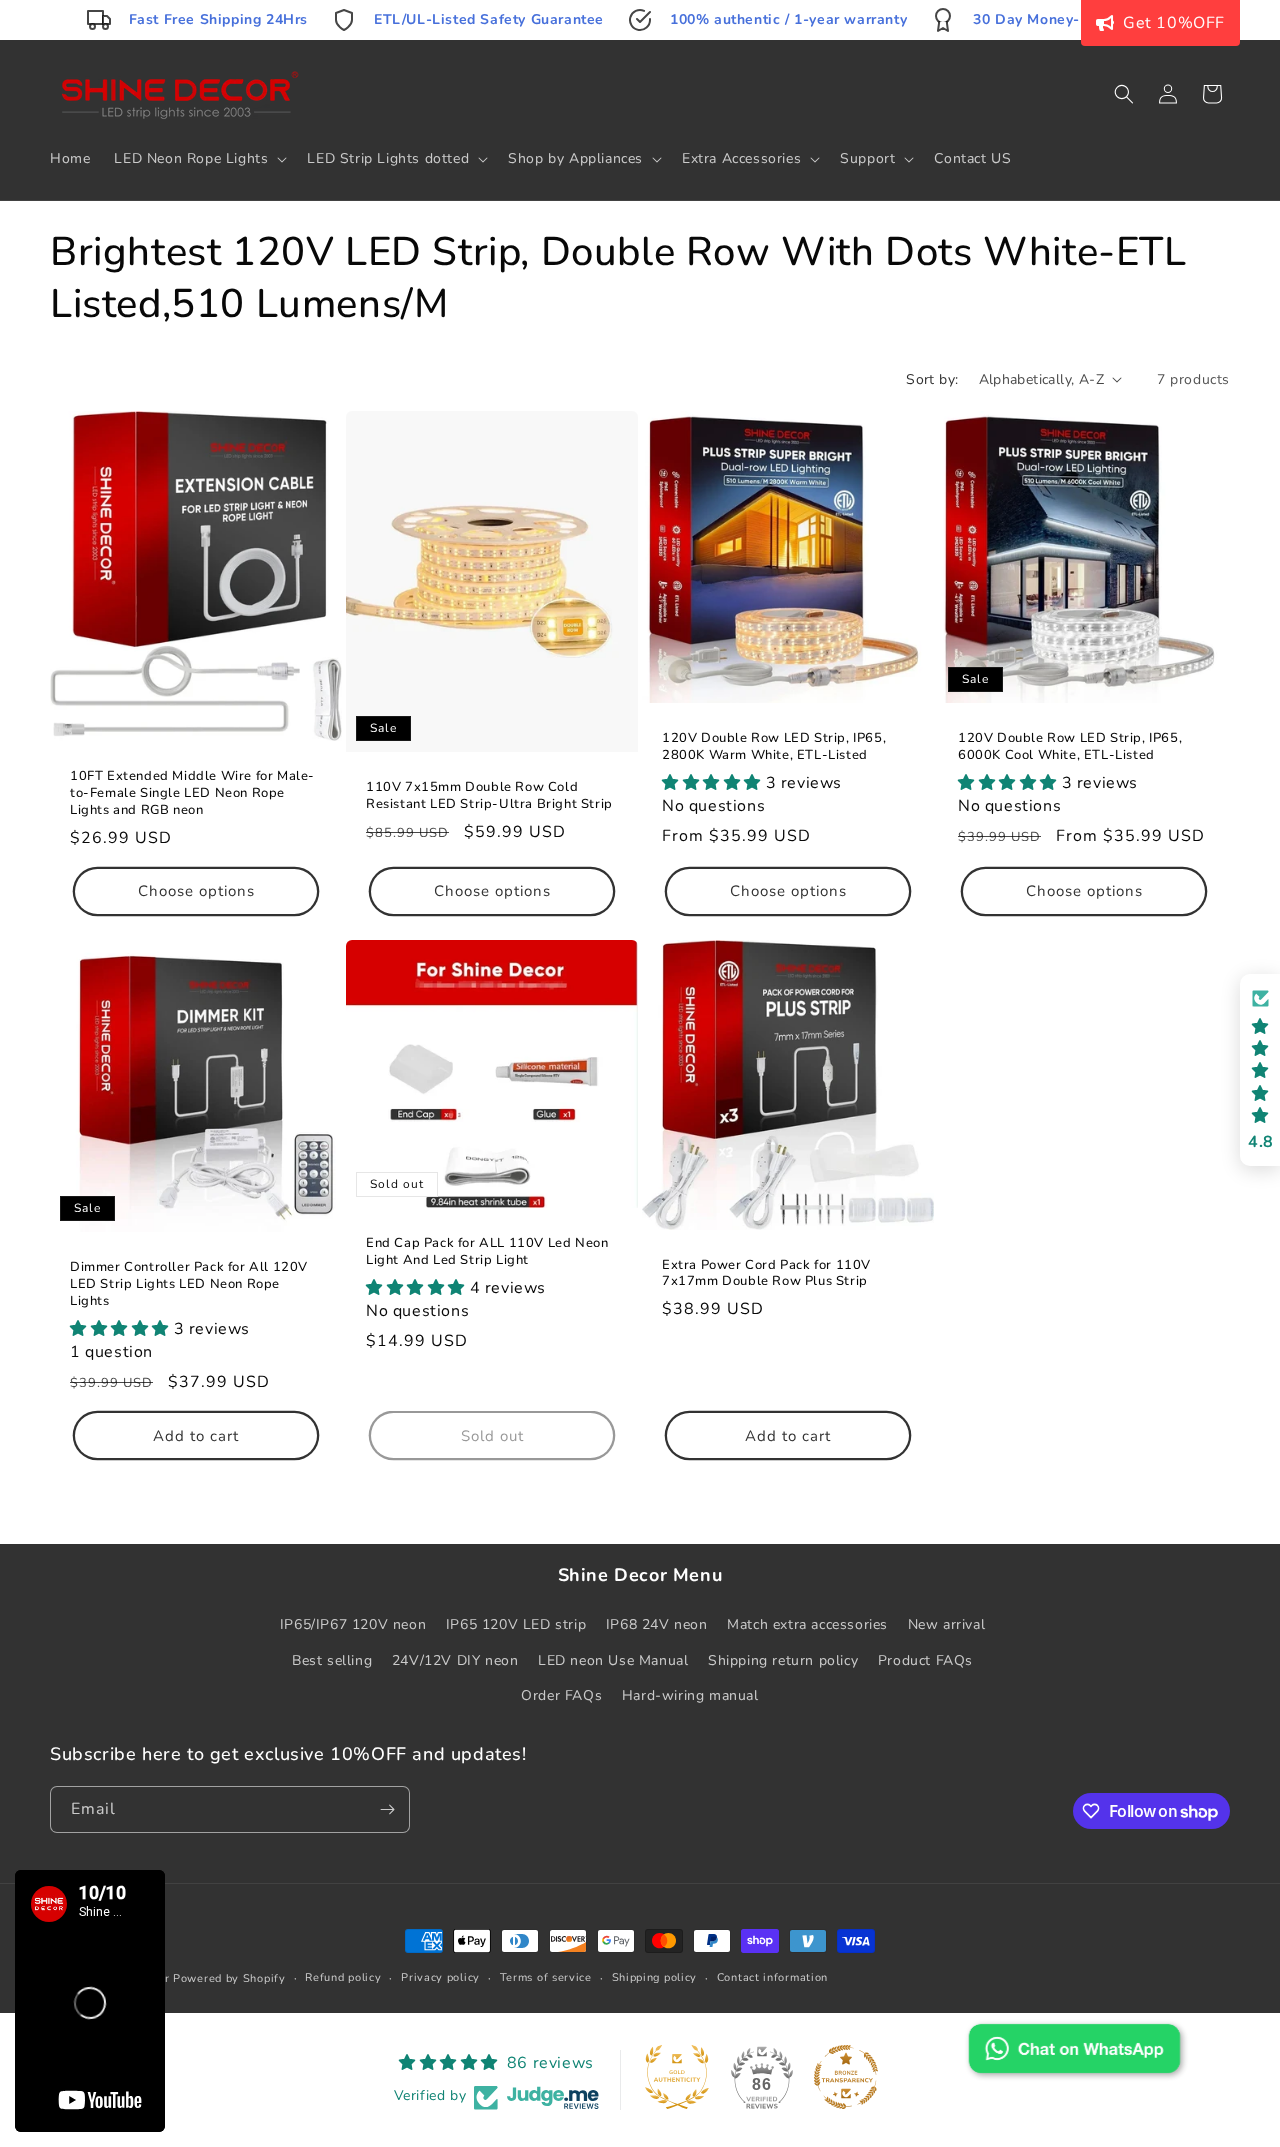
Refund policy (343, 1977)
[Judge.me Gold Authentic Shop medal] (677, 2077)
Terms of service (546, 1977)
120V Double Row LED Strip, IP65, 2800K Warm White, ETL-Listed (774, 747)
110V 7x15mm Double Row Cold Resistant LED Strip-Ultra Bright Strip (489, 795)
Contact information (772, 1977)
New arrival (947, 1624)
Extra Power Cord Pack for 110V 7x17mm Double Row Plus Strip (766, 1273)
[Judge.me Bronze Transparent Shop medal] (846, 2077)
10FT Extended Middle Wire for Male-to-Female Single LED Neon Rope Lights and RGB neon (192, 793)
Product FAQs (925, 1660)
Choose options (196, 891)
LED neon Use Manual (613, 1660)
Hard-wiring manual (690, 1695)
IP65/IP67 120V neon (353, 1624)
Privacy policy (440, 1977)
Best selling (332, 1660)
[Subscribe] (387, 1809)
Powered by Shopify (229, 1978)
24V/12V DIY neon (455, 1660)
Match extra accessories (807, 1624)
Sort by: (932, 379)
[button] (198, 159)
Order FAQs (561, 1695)
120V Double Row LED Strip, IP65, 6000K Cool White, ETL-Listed (1070, 747)
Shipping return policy (783, 1660)
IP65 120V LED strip (516, 1624)
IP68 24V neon (657, 1624)
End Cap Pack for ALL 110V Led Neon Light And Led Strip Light (487, 1251)
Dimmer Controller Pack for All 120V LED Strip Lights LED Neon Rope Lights (189, 1284)
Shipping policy (655, 1977)
